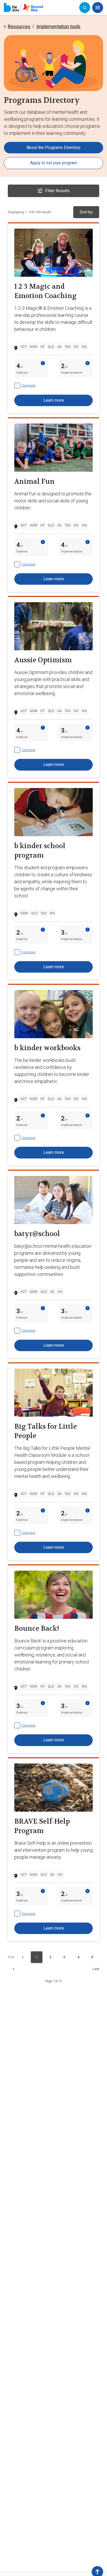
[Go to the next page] (14, 1969)
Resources (19, 26)
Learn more (54, 400)
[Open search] (85, 8)
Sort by (86, 212)
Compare (28, 385)
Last (96, 1969)
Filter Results (57, 191)
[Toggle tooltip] (43, 363)
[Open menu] (98, 8)
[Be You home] (23, 8)
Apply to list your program (53, 163)
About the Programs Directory (53, 147)
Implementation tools (58, 26)
